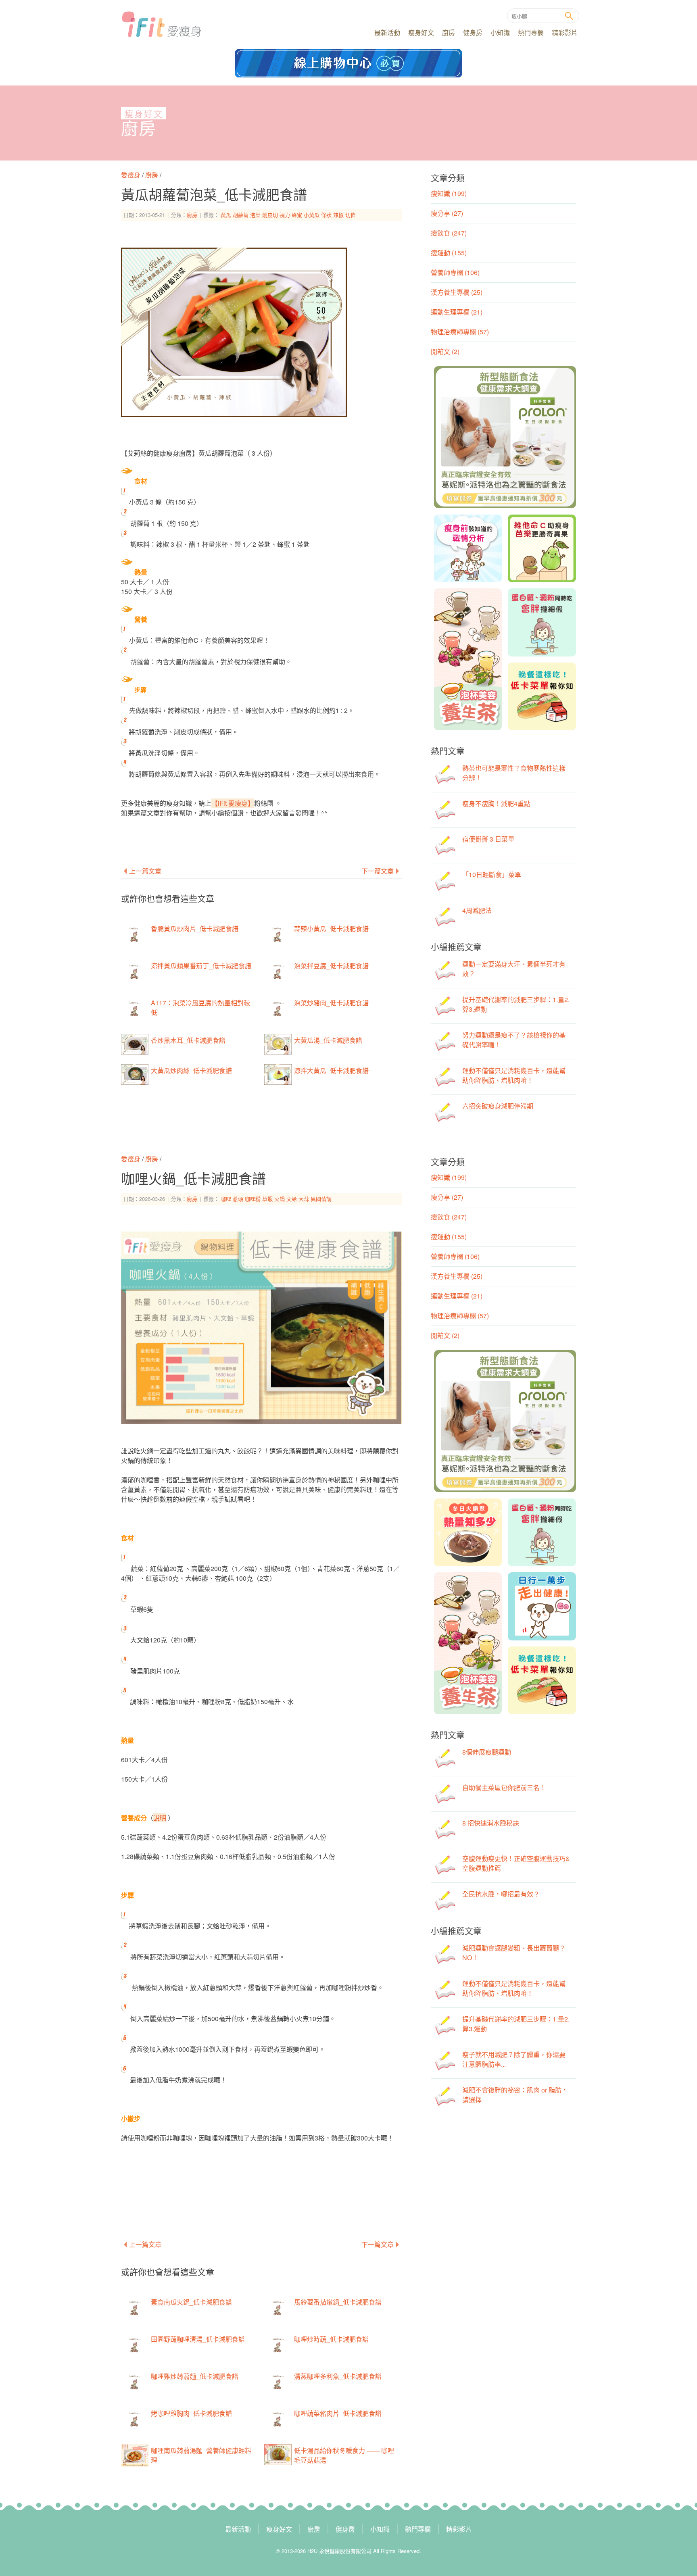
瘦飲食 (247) (449, 233)
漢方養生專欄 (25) (457, 292)
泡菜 (255, 215)
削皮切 (270, 215)
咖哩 (226, 1199)
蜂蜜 (297, 215)
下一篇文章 (378, 871)
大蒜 (304, 1199)
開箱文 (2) (445, 351)
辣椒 (338, 215)
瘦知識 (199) (449, 193)
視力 (285, 215)
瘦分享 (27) (447, 213)
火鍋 (280, 1199)
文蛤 (292, 1199)
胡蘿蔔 (241, 215)
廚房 (449, 32)
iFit (162, 24)
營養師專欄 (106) (455, 272)
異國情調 (321, 1199)
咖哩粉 (253, 1199)
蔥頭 (238, 1199)
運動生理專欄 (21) (457, 312)
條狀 (326, 215)
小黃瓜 (312, 215)
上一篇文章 (145, 871)
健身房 (473, 32)
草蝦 (267, 1199)
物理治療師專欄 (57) (460, 332)
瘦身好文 (421, 32)
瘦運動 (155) (449, 253)
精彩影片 (565, 32)
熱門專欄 (531, 32)
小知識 (500, 32)
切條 (351, 215)
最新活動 (387, 32)
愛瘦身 (131, 175)
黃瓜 (226, 215)
